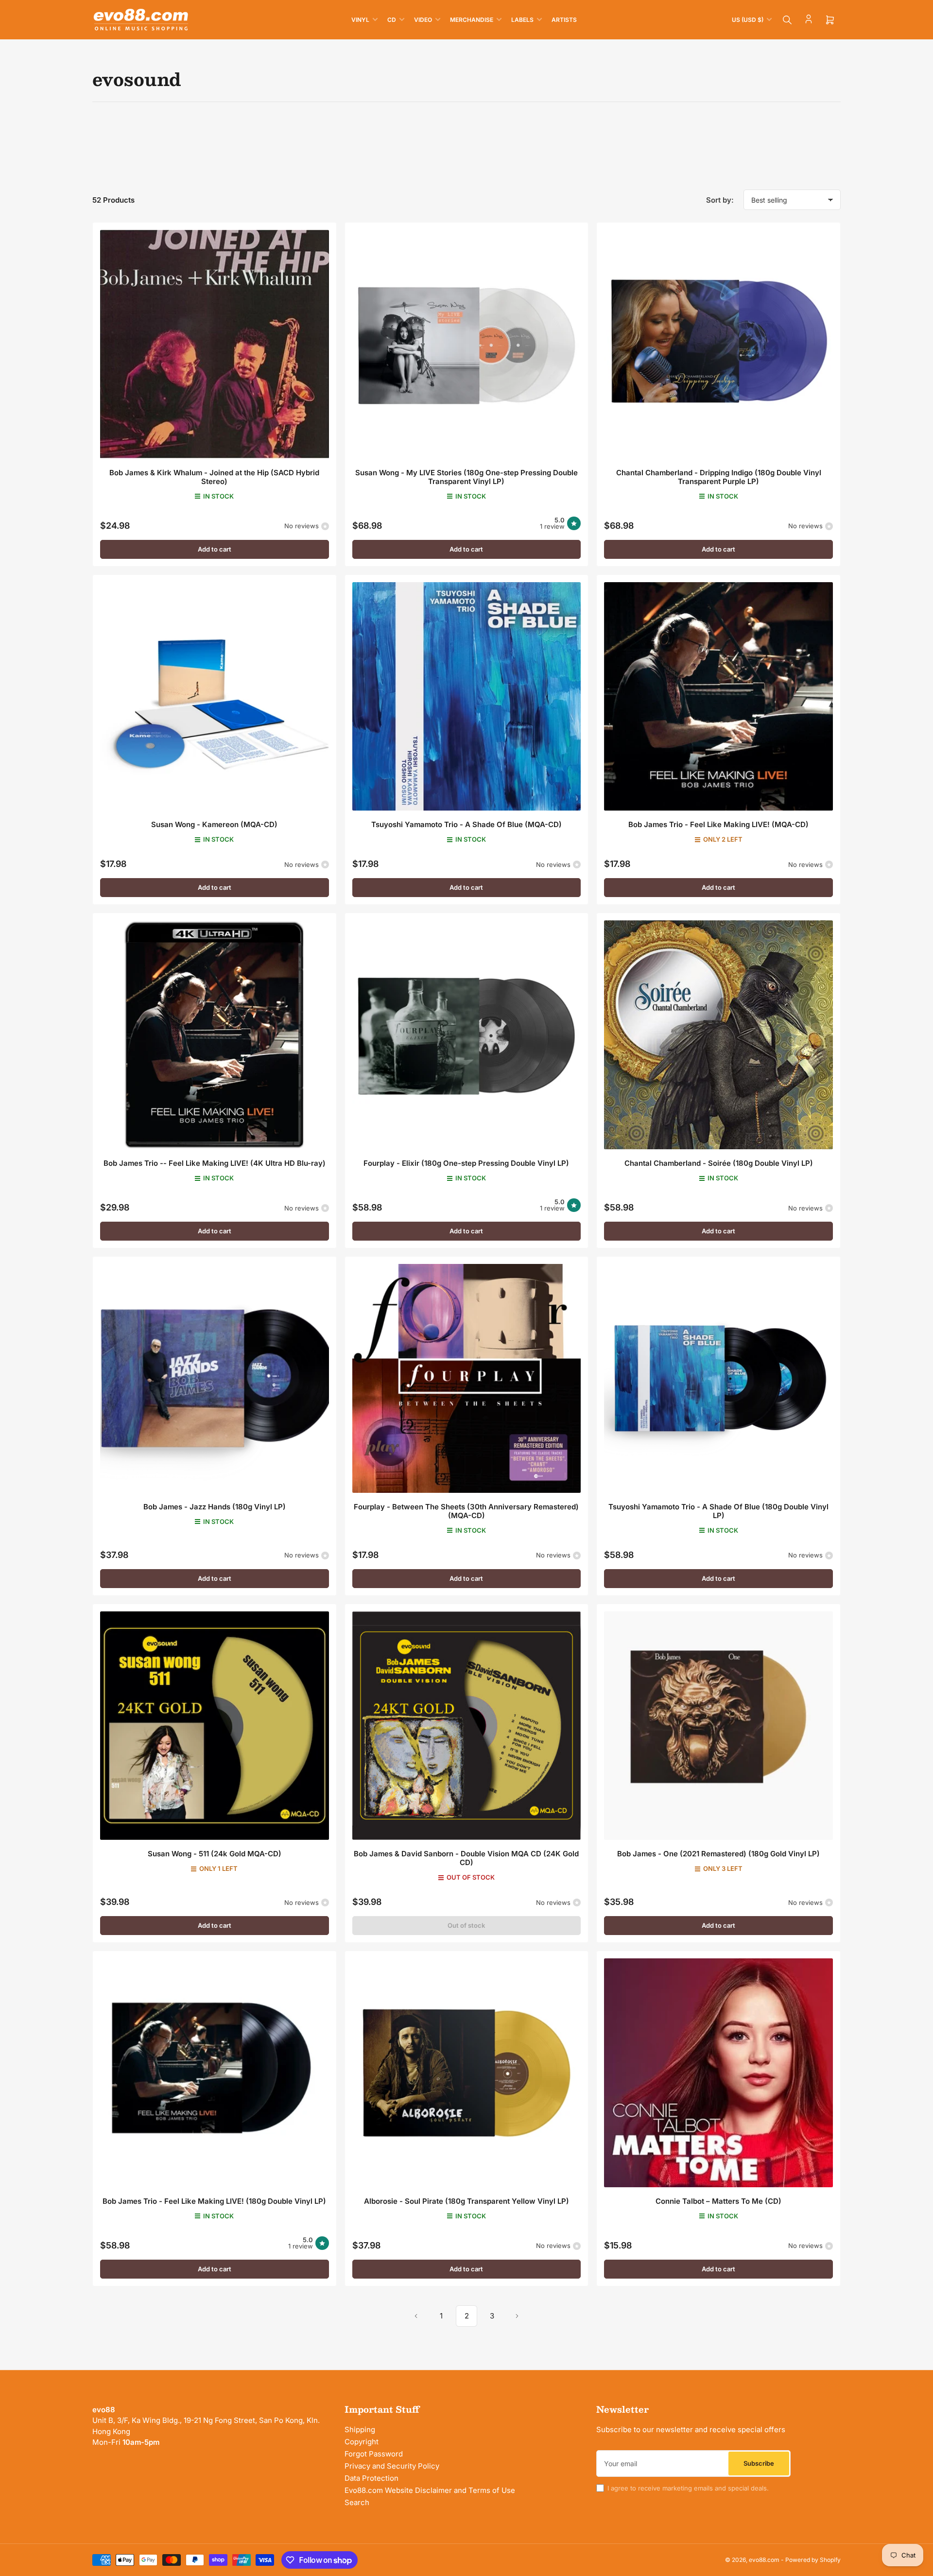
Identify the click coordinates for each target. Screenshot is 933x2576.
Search (357, 2502)
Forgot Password (374, 2454)
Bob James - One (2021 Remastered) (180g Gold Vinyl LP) (718, 1854)
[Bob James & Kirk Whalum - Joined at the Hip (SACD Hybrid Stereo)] (215, 344)
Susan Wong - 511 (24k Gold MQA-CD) (215, 1854)
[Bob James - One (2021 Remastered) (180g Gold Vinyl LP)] (718, 1726)
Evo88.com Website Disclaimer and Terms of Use (430, 2490)
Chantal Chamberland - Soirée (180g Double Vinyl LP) (719, 1163)
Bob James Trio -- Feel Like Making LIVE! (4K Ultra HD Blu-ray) (215, 1163)
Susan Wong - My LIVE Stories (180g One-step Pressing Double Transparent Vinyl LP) (466, 477)
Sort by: (720, 200)
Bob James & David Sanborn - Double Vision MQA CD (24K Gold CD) (466, 1858)
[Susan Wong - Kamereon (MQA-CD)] (215, 697)
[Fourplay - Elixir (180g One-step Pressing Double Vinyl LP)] (467, 1035)
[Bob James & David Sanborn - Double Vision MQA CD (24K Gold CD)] (467, 1726)
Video (423, 20)
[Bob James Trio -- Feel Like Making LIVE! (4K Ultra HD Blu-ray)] (215, 1035)
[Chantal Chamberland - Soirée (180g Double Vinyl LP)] (718, 1035)
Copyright (362, 2442)
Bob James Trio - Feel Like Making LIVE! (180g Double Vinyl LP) (214, 2201)
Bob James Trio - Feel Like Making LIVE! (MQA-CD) (718, 824)
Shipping (360, 2429)
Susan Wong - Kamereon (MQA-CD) (214, 824)
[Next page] (517, 2316)
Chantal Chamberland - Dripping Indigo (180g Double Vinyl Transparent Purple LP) (719, 477)
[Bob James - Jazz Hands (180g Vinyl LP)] (215, 1378)
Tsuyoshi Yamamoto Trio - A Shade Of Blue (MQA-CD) (466, 824)
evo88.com (764, 2560)
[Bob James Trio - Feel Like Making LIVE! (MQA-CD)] (718, 697)
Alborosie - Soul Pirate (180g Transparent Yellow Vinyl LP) (466, 2201)
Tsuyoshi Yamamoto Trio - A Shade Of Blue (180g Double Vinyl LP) (718, 1511)
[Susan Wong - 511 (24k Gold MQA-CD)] (215, 1726)
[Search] (787, 20)
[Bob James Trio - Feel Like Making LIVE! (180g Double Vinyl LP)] (215, 2073)
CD (392, 20)
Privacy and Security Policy (392, 2466)
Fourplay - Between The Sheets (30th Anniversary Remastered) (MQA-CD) (466, 1511)
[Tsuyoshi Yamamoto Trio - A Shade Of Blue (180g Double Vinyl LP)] (718, 1378)
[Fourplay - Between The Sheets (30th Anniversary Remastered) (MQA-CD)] (467, 1378)
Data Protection (371, 2478)
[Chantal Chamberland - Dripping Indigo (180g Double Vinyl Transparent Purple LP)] (718, 344)
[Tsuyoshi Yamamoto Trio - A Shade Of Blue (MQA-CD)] (467, 697)
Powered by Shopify (813, 2560)
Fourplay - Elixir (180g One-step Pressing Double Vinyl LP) (466, 1163)
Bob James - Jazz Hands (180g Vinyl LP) (215, 1507)
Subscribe (759, 2463)
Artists (564, 20)
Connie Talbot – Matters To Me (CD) (718, 2201)
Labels (522, 20)
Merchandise (472, 20)
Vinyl (360, 20)
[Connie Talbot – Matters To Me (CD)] (718, 2073)
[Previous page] (416, 2316)
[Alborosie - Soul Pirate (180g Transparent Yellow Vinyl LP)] (467, 2073)
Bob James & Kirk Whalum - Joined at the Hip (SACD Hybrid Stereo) (214, 477)
